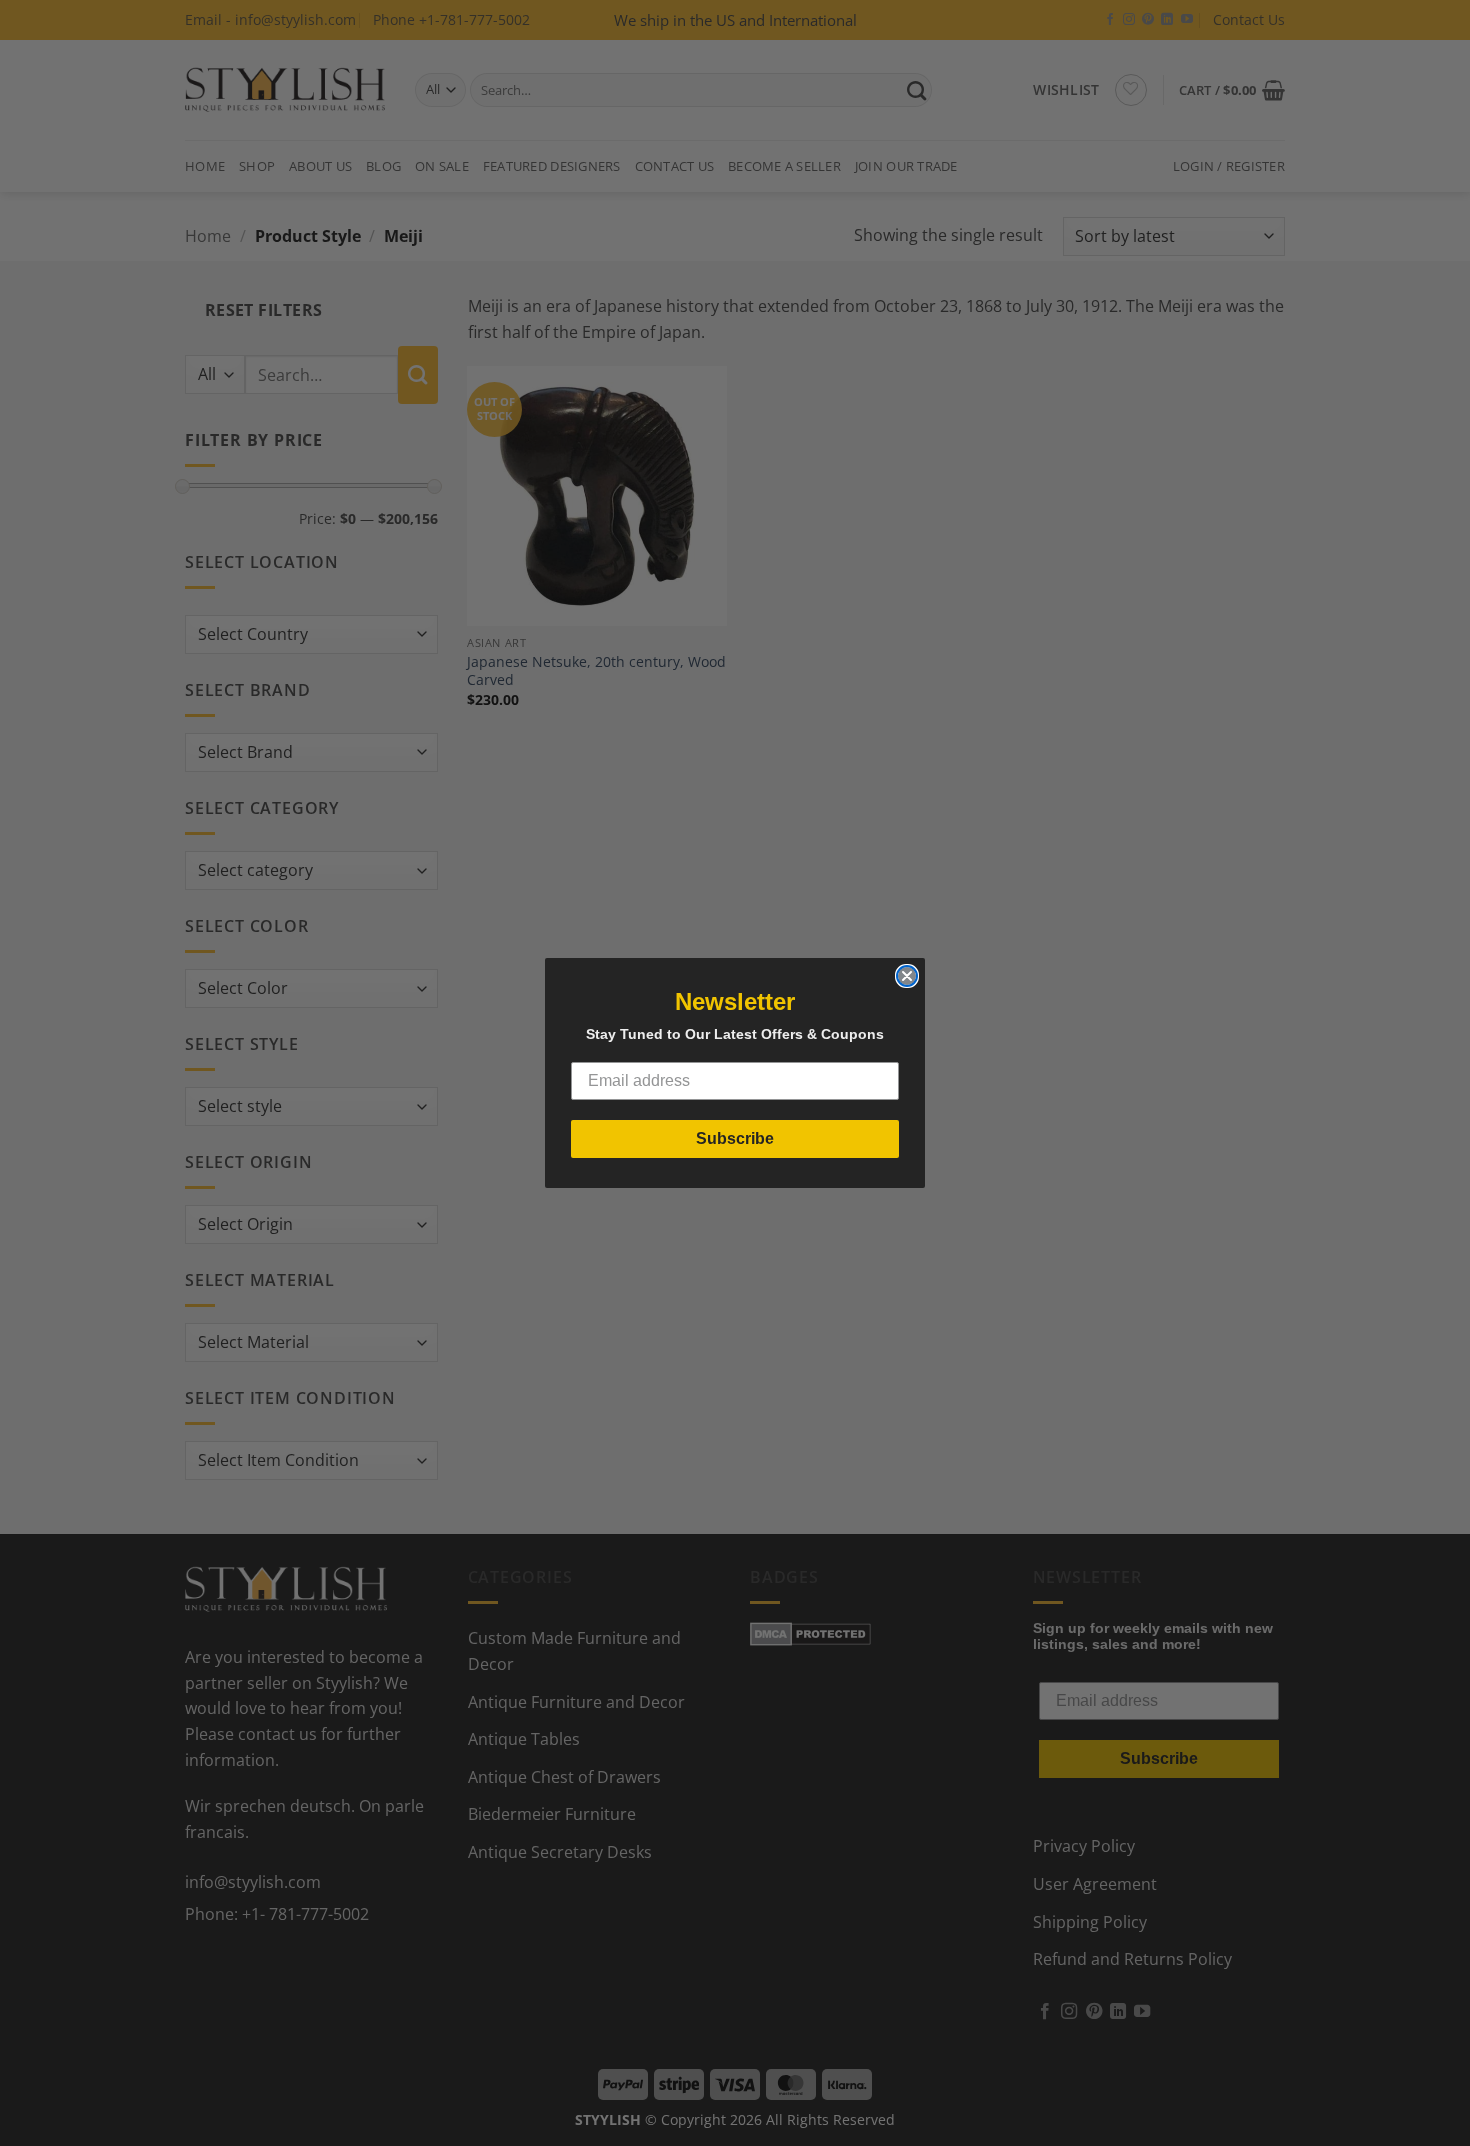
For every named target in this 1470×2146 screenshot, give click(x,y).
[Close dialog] (907, 976)
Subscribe (735, 1138)
